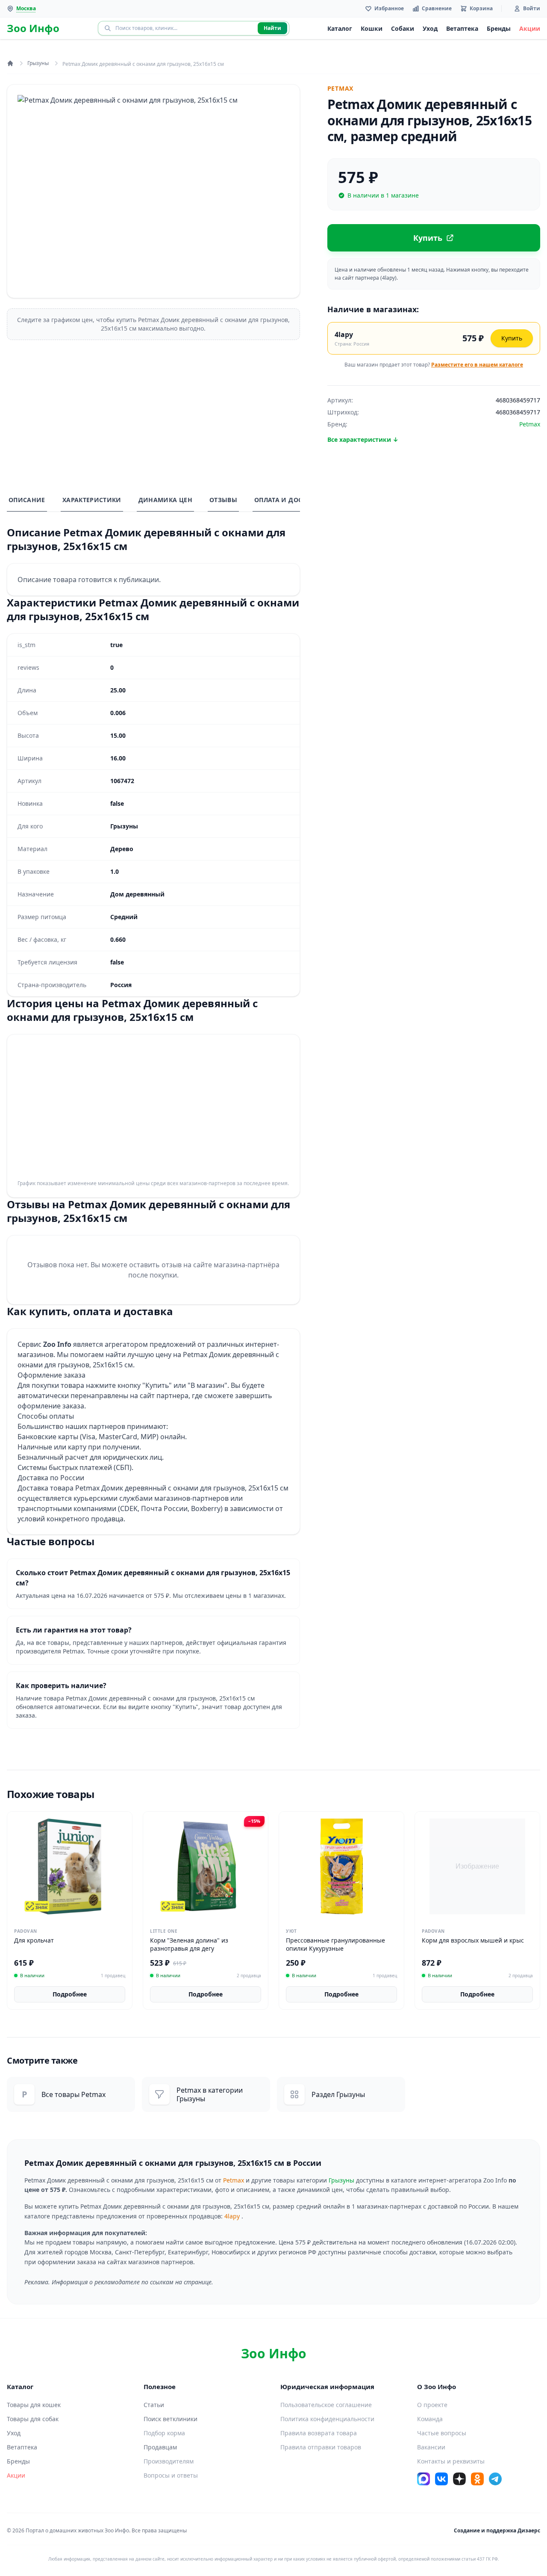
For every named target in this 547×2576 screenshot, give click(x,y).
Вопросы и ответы (171, 2475)
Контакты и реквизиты (451, 2461)
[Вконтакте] (441, 2479)
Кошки (372, 28)
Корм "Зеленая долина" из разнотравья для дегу (189, 1944)
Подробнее (70, 1994)
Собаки (403, 28)
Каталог (340, 28)
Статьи (154, 2405)
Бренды (499, 28)
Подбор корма (164, 2433)
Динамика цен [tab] (165, 500)
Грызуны (38, 63)
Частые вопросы (442, 2433)
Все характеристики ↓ (363, 439)
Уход (430, 28)
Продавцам (160, 2447)
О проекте (432, 2405)
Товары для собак (33, 2419)
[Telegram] (495, 2479)
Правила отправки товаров (321, 2447)
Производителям (169, 2461)
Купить (512, 338)
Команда (430, 2419)
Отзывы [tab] (223, 500)
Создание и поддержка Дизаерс (497, 2530)
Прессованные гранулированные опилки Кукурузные (335, 1944)
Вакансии (431, 2447)
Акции (530, 28)
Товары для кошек (34, 2405)
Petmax (234, 2180)
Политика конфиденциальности (327, 2419)
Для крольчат (34, 1940)
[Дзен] (459, 2479)
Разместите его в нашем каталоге (477, 365)
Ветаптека (462, 28)
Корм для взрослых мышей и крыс (473, 1940)
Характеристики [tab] (92, 500)
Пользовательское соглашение (326, 2405)
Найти (272, 28)
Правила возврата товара (319, 2433)
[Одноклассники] (477, 2479)
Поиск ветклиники (171, 2419)
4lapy (232, 2216)
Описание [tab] (27, 500)
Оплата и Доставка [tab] (288, 500)
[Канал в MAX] (423, 2479)
